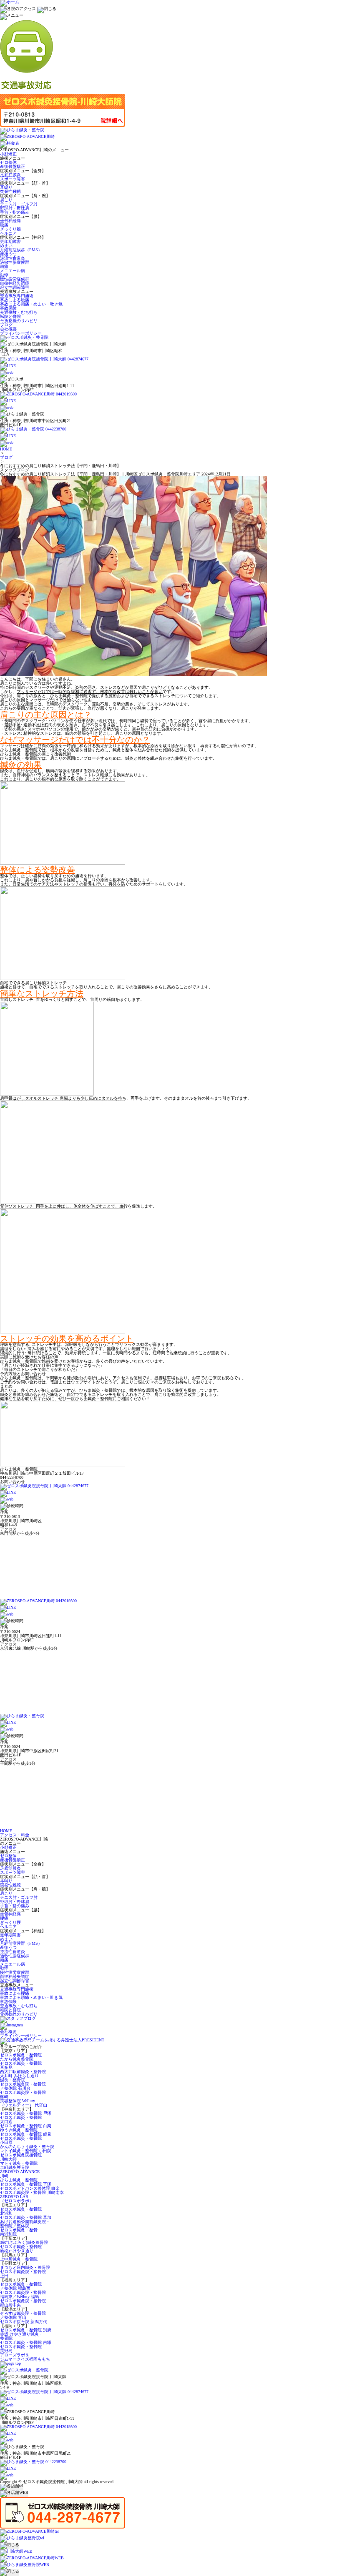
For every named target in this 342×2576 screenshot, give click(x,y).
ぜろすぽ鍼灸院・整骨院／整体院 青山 (23, 2315)
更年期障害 (10, 241)
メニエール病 (13, 271)
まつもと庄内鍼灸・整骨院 (25, 2267)
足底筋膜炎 (10, 175)
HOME (6, 449)
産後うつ (8, 254)
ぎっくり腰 (10, 229)
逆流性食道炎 (13, 258)
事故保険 (8, 308)
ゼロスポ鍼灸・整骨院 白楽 (26, 2126)
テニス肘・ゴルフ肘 (19, 204)
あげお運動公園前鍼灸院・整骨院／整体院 (25, 2224)
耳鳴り (6, 187)
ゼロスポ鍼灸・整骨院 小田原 (21, 2140)
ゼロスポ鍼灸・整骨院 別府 (26, 2330)
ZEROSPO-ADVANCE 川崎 (20, 2174)
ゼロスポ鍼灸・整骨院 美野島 (21, 2349)
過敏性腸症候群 (15, 262)
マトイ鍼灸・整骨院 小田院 (26, 2151)
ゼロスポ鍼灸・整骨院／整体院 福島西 (21, 2286)
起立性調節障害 (15, 287)
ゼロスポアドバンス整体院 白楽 (30, 2188)
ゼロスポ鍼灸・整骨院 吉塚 (26, 2342)
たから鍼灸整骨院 (17, 2059)
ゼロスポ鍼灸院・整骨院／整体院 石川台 (23, 2086)
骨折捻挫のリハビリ (19, 321)
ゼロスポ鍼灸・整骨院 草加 (26, 2217)
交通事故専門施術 (17, 296)
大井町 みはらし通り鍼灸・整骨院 (19, 2078)
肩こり (6, 200)
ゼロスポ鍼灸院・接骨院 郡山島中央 (23, 2303)
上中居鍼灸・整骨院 (19, 2259)
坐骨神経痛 (10, 221)
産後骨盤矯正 (13, 166)
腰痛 (4, 225)
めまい (6, 246)
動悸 (4, 275)
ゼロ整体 (8, 162)
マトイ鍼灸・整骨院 (19, 2163)
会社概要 (8, 329)
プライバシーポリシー (21, 333)
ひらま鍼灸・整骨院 (19, 2180)
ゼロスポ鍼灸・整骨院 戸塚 (26, 2113)
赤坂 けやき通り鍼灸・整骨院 (21, 2336)
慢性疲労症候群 (15, 279)
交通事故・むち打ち (19, 312)
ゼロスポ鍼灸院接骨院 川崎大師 (21, 2157)
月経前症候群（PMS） (21, 250)
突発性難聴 (10, 191)
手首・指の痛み (15, 212)
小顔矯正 (8, 154)
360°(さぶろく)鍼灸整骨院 (24, 2242)
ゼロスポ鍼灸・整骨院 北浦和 (21, 2211)
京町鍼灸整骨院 (15, 2167)
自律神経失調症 (15, 283)
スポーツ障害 (13, 179)
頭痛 (4, 266)
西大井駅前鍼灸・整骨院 (23, 2072)
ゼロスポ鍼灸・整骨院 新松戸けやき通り (21, 2249)
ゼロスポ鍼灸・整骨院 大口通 (21, 2120)
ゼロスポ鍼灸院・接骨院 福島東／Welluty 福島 (23, 2295)
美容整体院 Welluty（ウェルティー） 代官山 (24, 2103)
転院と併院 (10, 316)
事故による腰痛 (15, 300)
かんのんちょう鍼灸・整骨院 (27, 2147)
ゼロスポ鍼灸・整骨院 (21, 2055)
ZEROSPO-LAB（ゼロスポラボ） (17, 2199)
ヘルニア (8, 233)
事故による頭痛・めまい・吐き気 (31, 304)
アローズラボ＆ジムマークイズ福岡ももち (25, 2357)
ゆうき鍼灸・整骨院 (19, 2130)
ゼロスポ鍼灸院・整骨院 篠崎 (23, 2095)
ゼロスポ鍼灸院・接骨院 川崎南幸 (32, 2192)
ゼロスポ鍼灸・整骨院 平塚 (26, 2184)
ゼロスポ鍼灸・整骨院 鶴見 (26, 2134)
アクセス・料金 (15, 1835)
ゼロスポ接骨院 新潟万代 (24, 2322)
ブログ (6, 325)
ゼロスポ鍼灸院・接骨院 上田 (23, 2274)
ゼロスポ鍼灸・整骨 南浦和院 (19, 2232)
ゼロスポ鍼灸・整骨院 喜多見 (21, 2065)
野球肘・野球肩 (15, 208)
